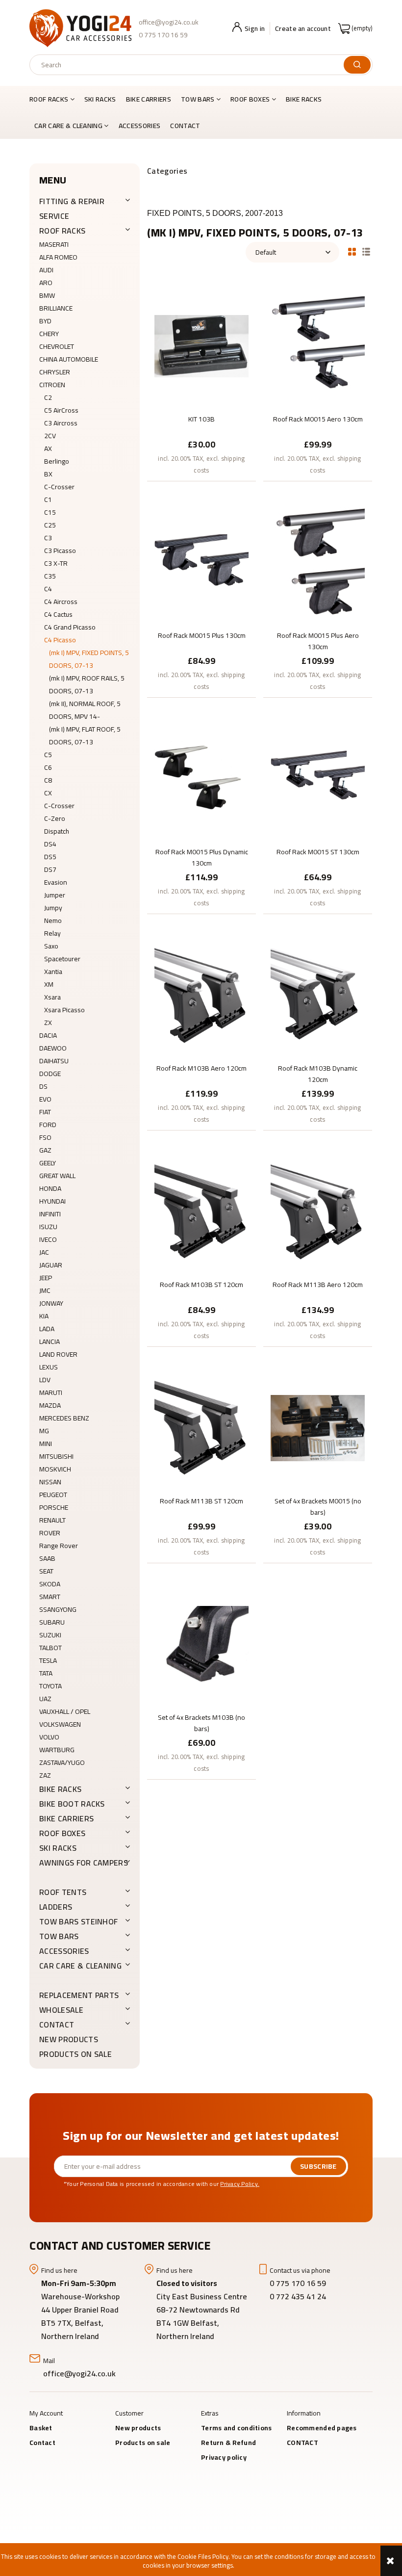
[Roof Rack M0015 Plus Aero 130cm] (318, 562)
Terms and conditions (237, 2428)
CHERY (49, 334)
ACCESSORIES (64, 1951)
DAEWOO (53, 1048)
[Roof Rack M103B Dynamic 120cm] (318, 995)
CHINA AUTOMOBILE (69, 359)
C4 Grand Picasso (70, 627)
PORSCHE (54, 1507)
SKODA (50, 1584)
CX (48, 793)
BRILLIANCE (56, 308)
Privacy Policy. (240, 2184)
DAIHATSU (54, 1061)
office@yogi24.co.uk (169, 22)
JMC (45, 1290)
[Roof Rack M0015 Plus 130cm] (201, 562)
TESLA (48, 1660)
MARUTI (51, 1393)
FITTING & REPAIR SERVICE (72, 209)
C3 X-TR (56, 563)
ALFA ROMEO (58, 257)
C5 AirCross (61, 410)
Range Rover (59, 1546)
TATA (46, 1673)
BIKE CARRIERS (66, 1818)
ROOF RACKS (62, 231)
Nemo (53, 920)
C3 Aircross (61, 423)
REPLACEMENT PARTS (79, 1995)
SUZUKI (50, 1635)
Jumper (55, 895)
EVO (45, 1099)
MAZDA (50, 1405)
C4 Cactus (58, 614)
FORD (48, 1125)
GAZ (45, 1150)
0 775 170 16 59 (163, 35)
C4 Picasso (60, 640)
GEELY (48, 1163)
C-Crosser (59, 487)
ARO (46, 283)
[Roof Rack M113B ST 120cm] (201, 1427)
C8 (48, 780)
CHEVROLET (57, 346)
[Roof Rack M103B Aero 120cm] (201, 995)
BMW (47, 295)
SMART (50, 1597)
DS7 (50, 869)
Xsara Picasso (64, 1010)
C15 (50, 512)
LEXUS (49, 1367)
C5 (48, 755)
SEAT (46, 1571)
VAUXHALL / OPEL (65, 1711)
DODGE (50, 1074)
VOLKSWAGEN (60, 1724)
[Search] (357, 65)
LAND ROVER (58, 1354)
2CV (50, 436)
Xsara (52, 997)
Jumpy (53, 908)
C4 (48, 589)
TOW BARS (59, 1936)
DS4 (50, 844)
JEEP (46, 1278)
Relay (52, 933)
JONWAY (51, 1303)
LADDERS (56, 1907)
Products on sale (75, 2054)
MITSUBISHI (56, 1456)
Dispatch (57, 831)
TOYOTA (50, 1686)
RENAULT (52, 1520)
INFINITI (50, 1214)
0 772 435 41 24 (299, 2296)
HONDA (50, 1188)
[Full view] (366, 251)
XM (49, 984)
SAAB (47, 1558)
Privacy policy (224, 2457)
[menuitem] (54, 99)
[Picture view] (352, 251)
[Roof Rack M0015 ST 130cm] (318, 778)
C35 (50, 576)
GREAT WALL (57, 1176)
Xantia (53, 972)
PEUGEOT (53, 1495)
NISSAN (50, 1482)
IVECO (48, 1239)
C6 (48, 767)
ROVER (50, 1533)
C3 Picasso (60, 551)
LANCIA (50, 1341)
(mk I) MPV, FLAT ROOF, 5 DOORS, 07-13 (85, 736)
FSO (45, 1137)
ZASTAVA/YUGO (62, 1762)
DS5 (50, 857)
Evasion (56, 882)
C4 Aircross (61, 602)
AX (48, 448)
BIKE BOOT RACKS (72, 1804)
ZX (48, 1023)
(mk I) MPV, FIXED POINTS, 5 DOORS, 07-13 (89, 659)
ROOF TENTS (63, 1892)
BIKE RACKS (60, 1789)
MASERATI (54, 244)
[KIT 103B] (201, 345)
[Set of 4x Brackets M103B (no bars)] (201, 1644)
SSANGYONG (58, 1609)
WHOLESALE (61, 2010)
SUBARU (52, 1622)
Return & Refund (228, 2443)
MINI (46, 1444)
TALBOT (50, 1648)
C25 (50, 525)
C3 (48, 538)
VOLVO (49, 1737)
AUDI (46, 270)
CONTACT (57, 2024)
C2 (48, 397)
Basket (41, 2428)
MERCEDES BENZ (64, 1418)
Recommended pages (322, 2428)
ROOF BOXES (62, 1833)
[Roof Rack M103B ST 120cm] (201, 1211)
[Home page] (80, 28)
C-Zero (55, 818)
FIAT (45, 1112)
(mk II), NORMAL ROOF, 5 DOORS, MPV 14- (85, 710)
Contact (42, 2443)
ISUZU (48, 1227)
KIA (44, 1316)
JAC (44, 1252)
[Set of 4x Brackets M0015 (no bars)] (318, 1427)
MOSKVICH (55, 1469)
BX (48, 474)
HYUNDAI (52, 1201)
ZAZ (45, 1775)
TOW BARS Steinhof (78, 1921)
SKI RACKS (58, 1848)
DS (43, 1086)
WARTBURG (57, 1750)
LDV (45, 1380)
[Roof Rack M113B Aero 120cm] (318, 1211)
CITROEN (52, 385)
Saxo (51, 946)
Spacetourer (62, 959)
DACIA (48, 1035)
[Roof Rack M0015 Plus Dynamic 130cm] (201, 778)
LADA (47, 1329)
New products (69, 2039)
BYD (45, 321)
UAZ (45, 1699)
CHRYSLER (55, 372)
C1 (48, 499)
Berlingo (57, 461)
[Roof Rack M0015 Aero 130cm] (318, 345)
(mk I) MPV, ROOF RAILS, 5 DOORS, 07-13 (87, 684)
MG (44, 1431)
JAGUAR (51, 1265)
